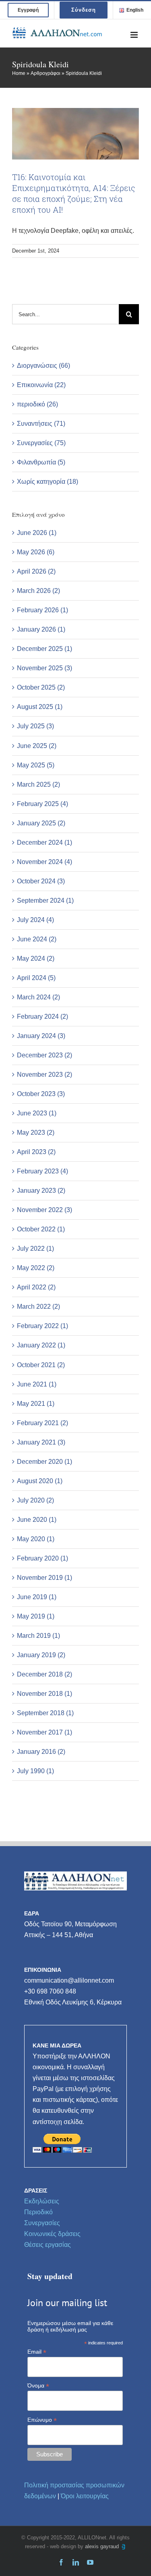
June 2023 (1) (37, 1113)
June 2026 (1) (37, 533)
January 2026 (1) (41, 629)
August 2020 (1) (40, 1481)
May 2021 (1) (36, 1404)
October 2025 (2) (41, 687)
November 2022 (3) (44, 1210)
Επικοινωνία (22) (41, 385)
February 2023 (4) (42, 1171)
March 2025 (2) (38, 784)
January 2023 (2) (41, 1191)
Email (37, 2352)
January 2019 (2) (41, 1655)
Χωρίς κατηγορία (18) (48, 482)
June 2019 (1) (37, 1597)
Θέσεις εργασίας (48, 2245)
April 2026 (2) (36, 571)
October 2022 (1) (41, 1229)
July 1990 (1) (35, 1771)
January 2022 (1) (41, 1345)
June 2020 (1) (37, 1520)
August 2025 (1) (40, 707)
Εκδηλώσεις (42, 2201)
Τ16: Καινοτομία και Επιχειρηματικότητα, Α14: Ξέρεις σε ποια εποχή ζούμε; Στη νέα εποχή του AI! (74, 193)
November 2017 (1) (44, 1732)
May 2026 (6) (36, 552)
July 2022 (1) (35, 1249)
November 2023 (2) (44, 1075)
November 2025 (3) (44, 668)
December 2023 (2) (44, 1055)
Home (19, 73)
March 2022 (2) (38, 1307)
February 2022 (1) (42, 1326)
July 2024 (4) (35, 920)
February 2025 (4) (42, 804)
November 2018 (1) (44, 1694)
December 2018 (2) (44, 1674)
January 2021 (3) (41, 1442)
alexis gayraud (103, 2546)
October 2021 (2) (41, 1365)
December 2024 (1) (44, 842)
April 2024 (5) (36, 978)
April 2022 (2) (36, 1287)
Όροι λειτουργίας (85, 2496)
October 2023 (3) (41, 1094)
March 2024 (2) (38, 997)
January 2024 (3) (41, 1036)
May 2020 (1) (36, 1539)
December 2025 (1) (44, 649)
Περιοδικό (38, 2212)
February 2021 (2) (42, 1423)
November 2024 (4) (44, 862)
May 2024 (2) (36, 958)
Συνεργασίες (42, 2223)
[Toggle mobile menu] (135, 35)
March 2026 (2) (38, 591)
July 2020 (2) (35, 1500)
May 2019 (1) (36, 1616)
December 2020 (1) (44, 1462)
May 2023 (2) (36, 1133)
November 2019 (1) (44, 1578)
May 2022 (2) (36, 1268)
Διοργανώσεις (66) (43, 366)
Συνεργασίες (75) (41, 443)
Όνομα (38, 2386)
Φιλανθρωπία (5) (41, 462)
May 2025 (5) (36, 765)
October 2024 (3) (41, 881)
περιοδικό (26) (37, 404)
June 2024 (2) (37, 939)
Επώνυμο (42, 2420)
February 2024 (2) (42, 1017)
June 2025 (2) (37, 746)
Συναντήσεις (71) (41, 424)
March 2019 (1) (38, 1636)
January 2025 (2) (41, 823)
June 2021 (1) (37, 1384)
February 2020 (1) (42, 1558)
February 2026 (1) (42, 610)
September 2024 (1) (45, 900)
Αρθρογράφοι (46, 73)
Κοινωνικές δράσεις (52, 2234)
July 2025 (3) (35, 726)
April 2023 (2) (36, 1152)
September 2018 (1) (45, 1713)
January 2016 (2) (41, 1752)
